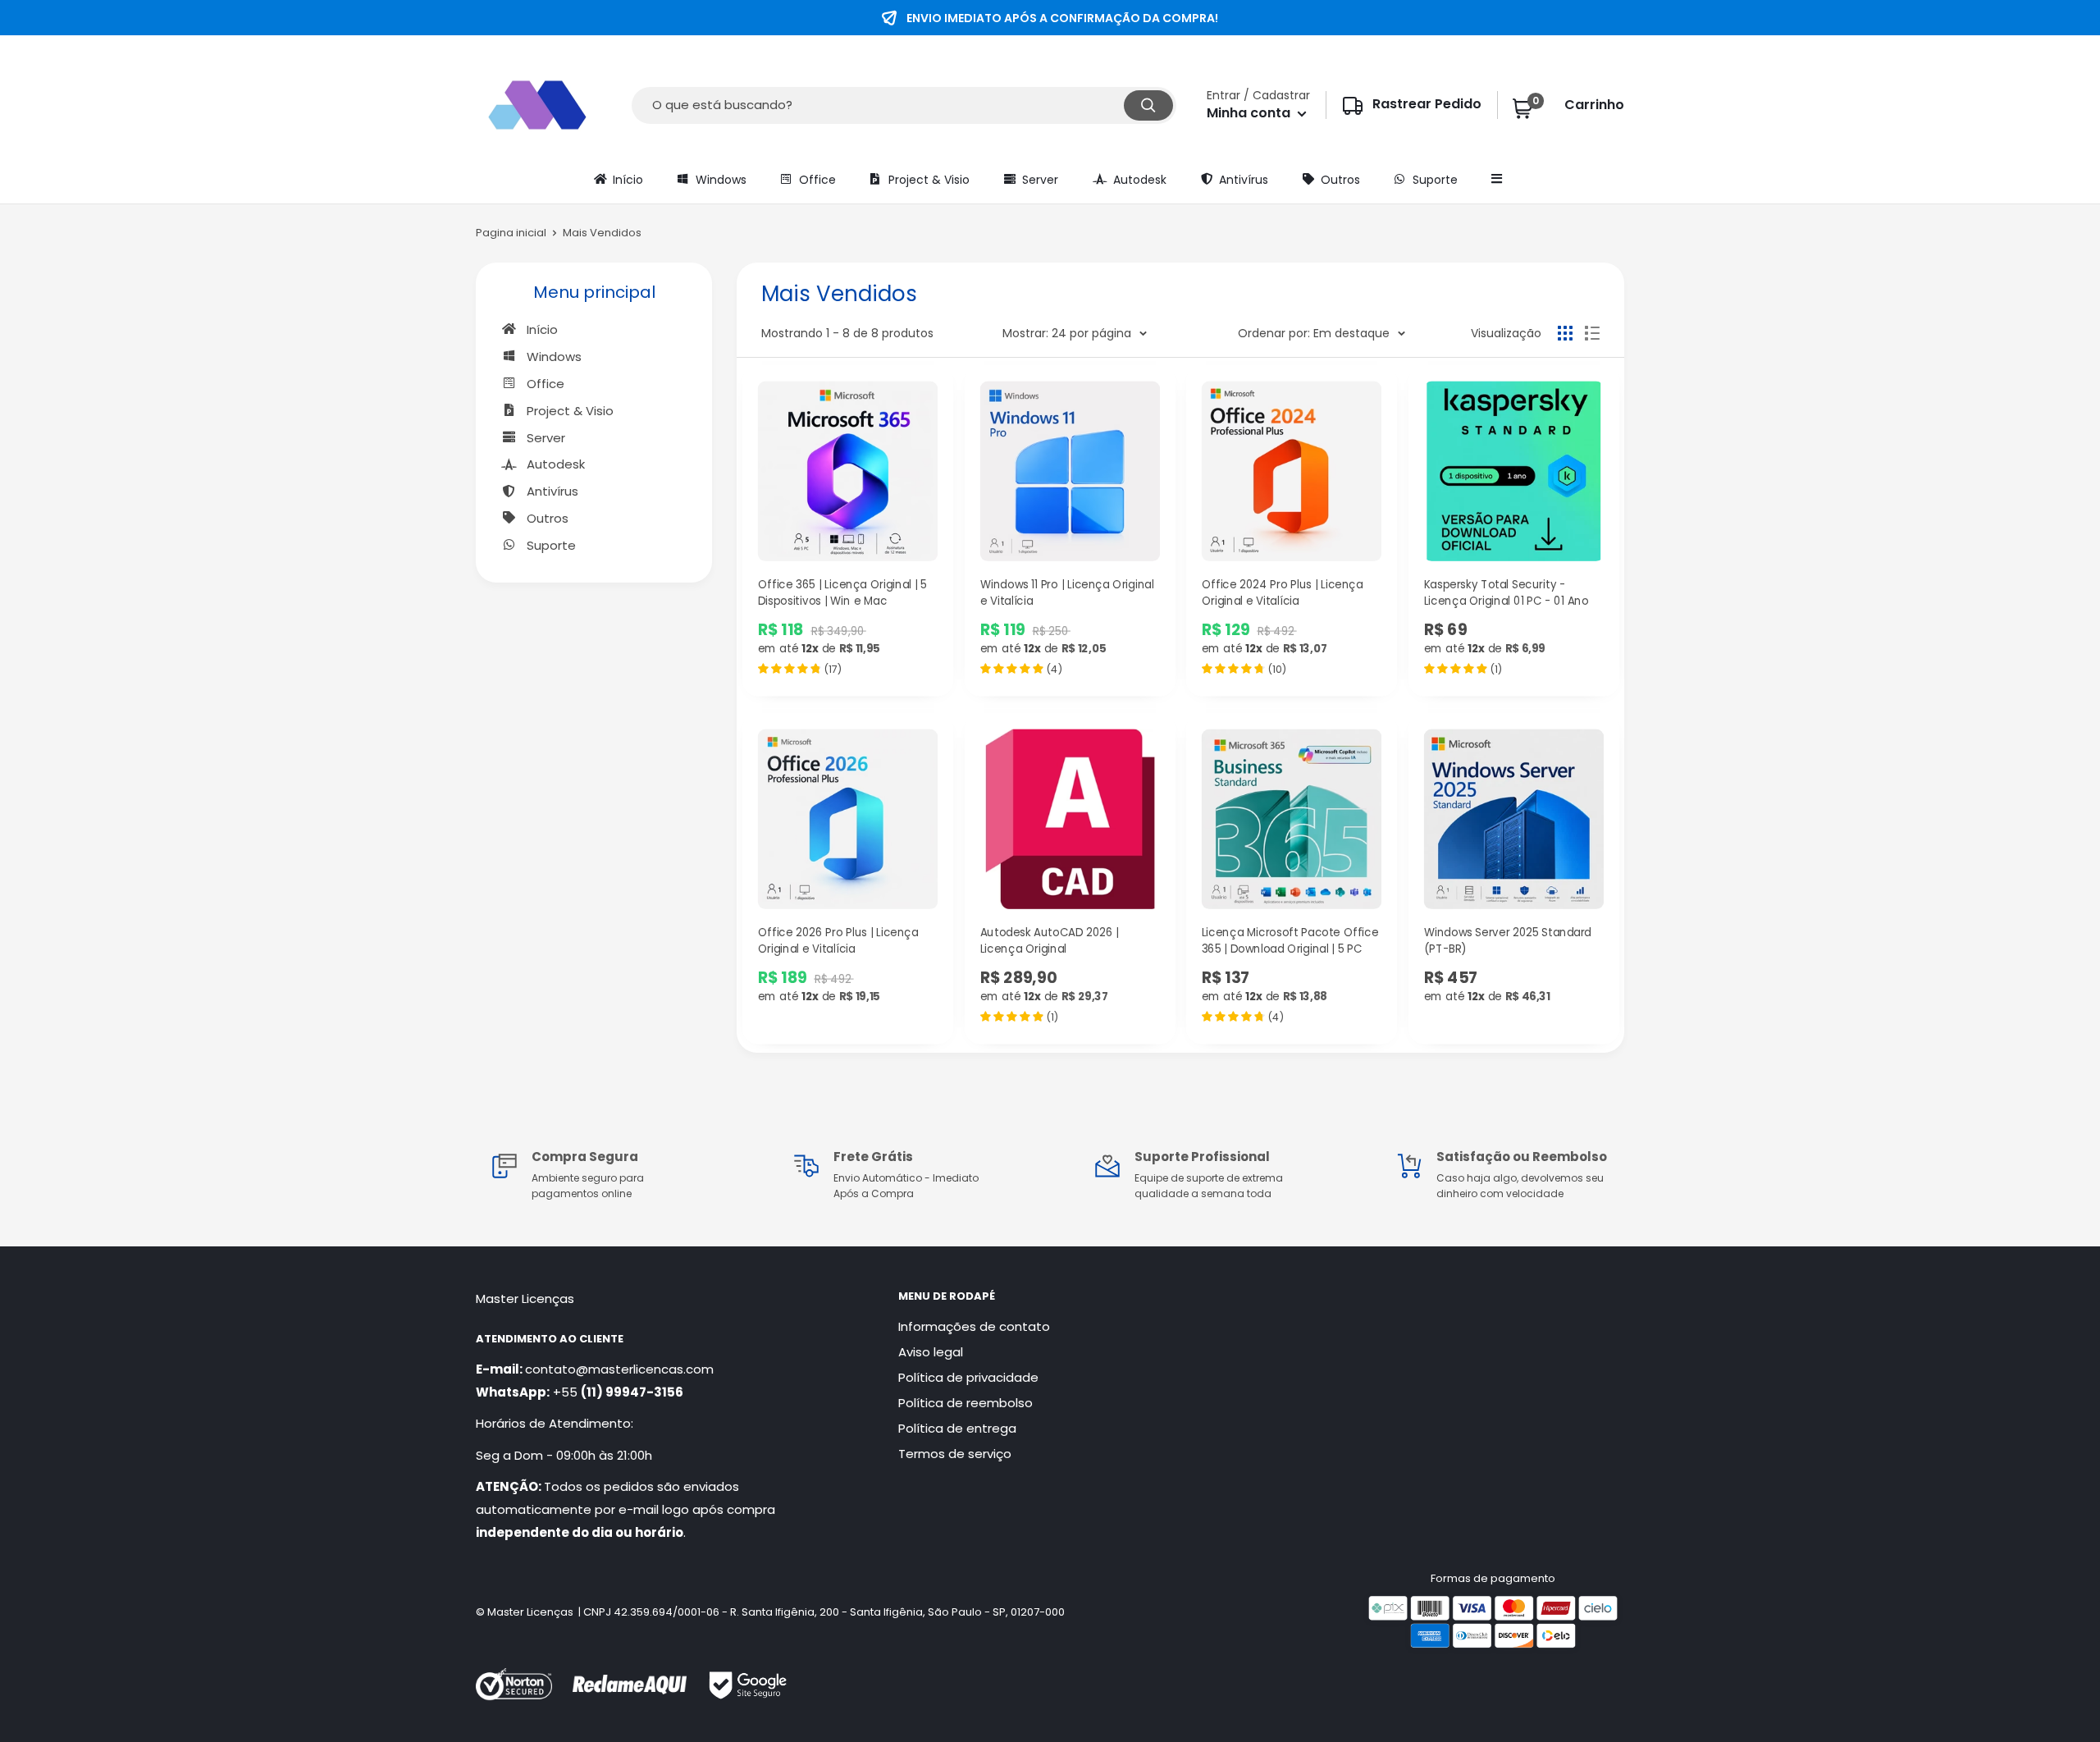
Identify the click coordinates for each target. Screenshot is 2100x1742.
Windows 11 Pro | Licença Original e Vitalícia (1066, 592)
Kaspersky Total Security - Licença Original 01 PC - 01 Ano (1505, 592)
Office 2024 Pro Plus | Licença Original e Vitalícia (1283, 592)
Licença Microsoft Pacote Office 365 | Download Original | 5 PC (1290, 941)
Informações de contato (974, 1326)
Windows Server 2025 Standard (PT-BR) (1507, 941)
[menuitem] (617, 179)
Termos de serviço (955, 1454)
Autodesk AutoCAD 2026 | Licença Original (1049, 941)
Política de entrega (957, 1428)
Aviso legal (931, 1352)
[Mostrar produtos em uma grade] (1565, 333)
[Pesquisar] (1148, 105)
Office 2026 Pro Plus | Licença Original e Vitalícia (838, 941)
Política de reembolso (966, 1403)
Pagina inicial (511, 233)
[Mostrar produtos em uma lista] (1592, 333)
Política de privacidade (968, 1377)
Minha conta (1250, 113)
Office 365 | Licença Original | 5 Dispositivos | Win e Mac (842, 592)
